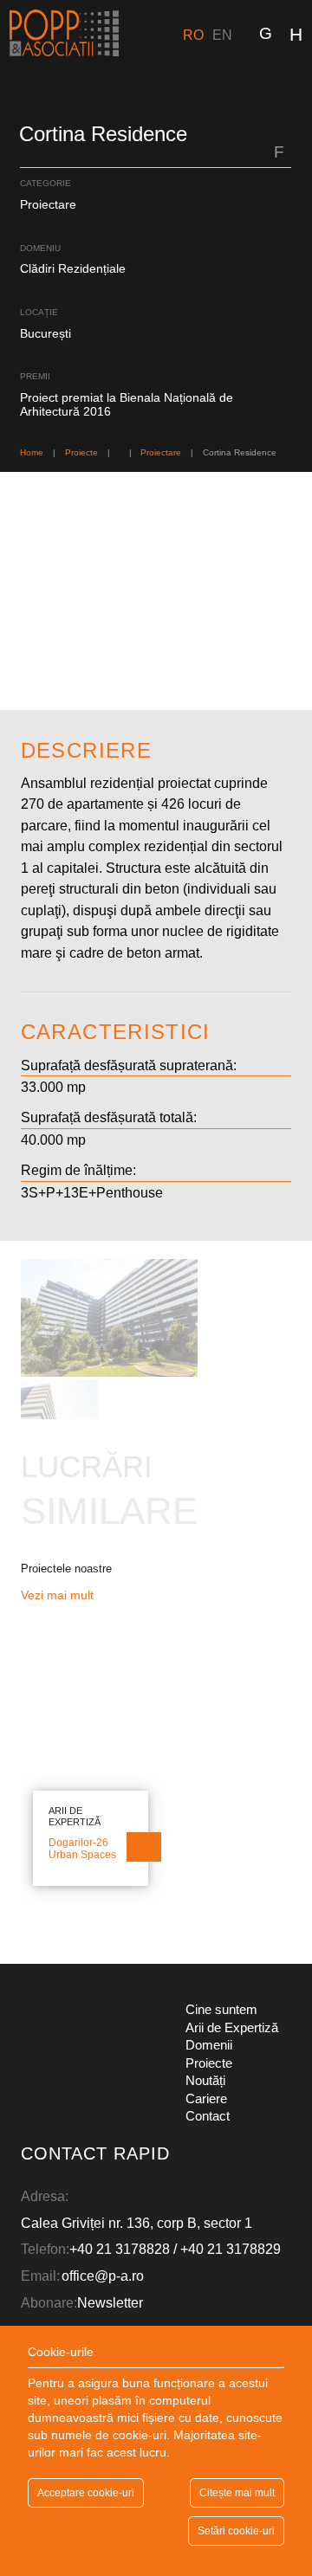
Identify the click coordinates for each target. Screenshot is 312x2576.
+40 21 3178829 (231, 2249)
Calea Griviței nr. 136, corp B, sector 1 (136, 2223)
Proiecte (209, 2063)
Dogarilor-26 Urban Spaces (82, 1849)
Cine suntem (221, 2009)
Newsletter (110, 2302)
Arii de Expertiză (232, 2027)
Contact (208, 2116)
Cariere (206, 2098)
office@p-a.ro (103, 2276)
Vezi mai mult (59, 1595)
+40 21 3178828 (120, 2249)
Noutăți (205, 2080)
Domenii (209, 2045)
